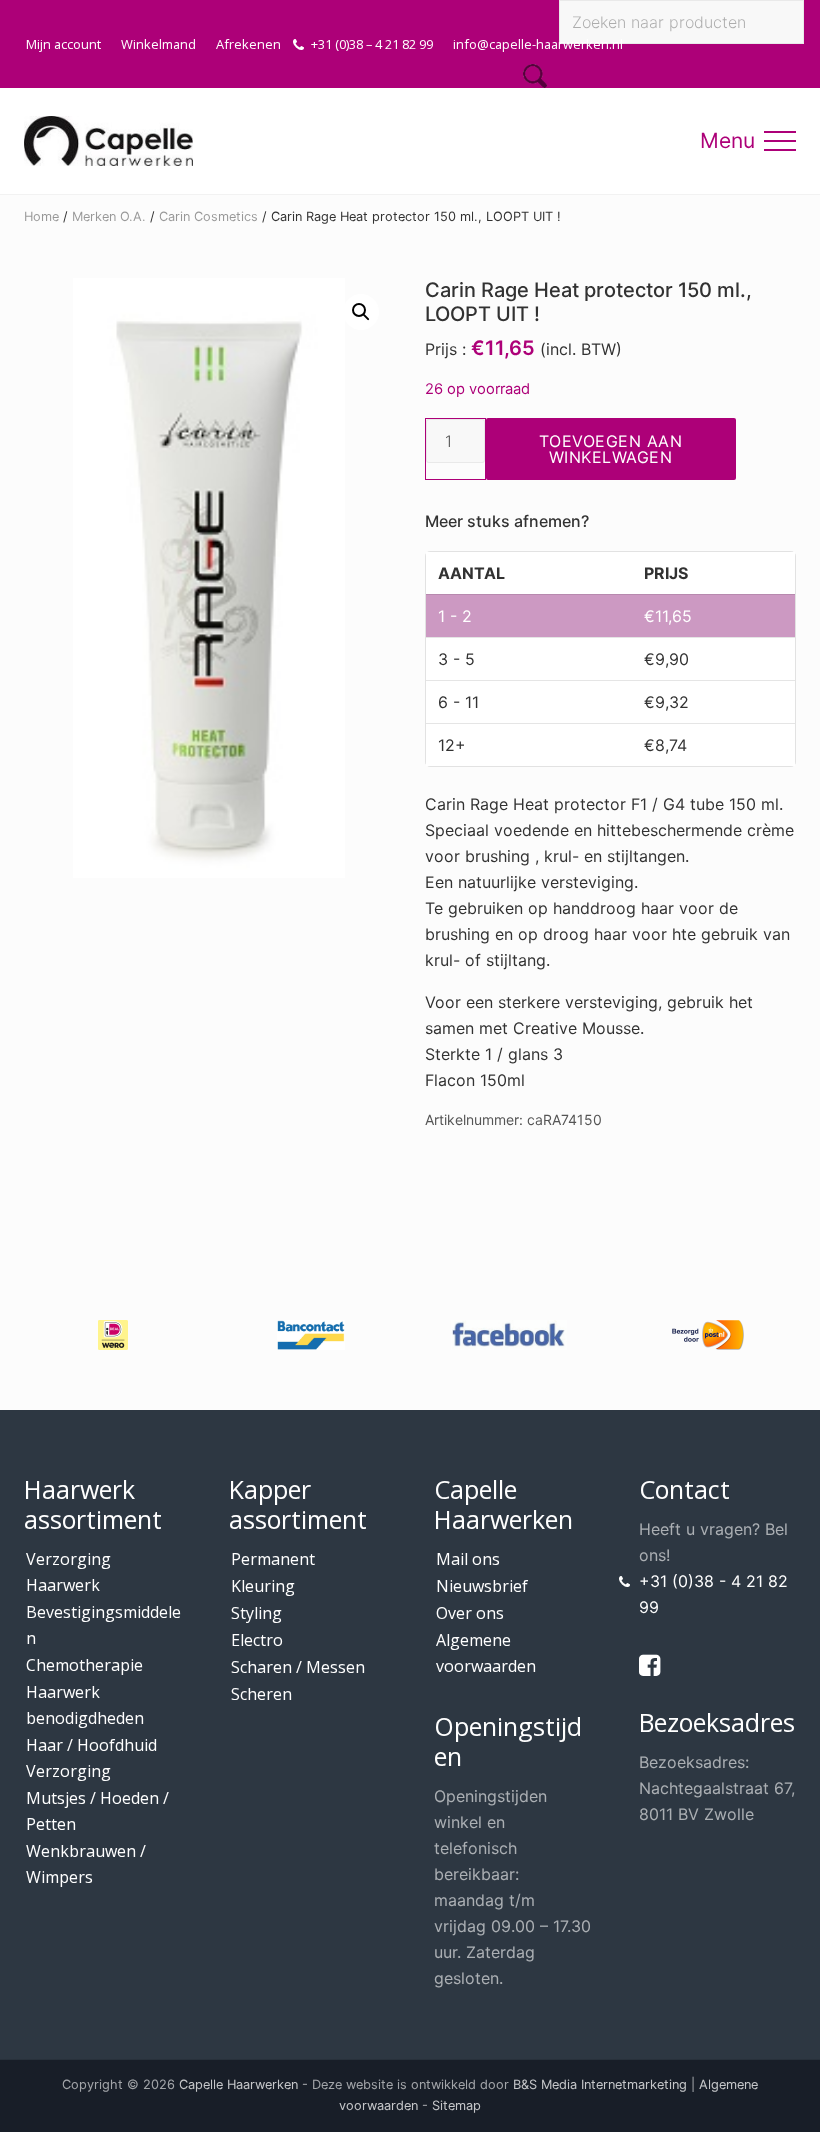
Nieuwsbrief (482, 1586)
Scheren (261, 1694)
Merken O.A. (109, 216)
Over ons (470, 1613)
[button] (780, 141)
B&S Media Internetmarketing (600, 2084)
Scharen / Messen (298, 1667)
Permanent (273, 1559)
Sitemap (456, 2105)
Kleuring (263, 1586)
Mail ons (468, 1559)
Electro (257, 1640)
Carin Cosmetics (208, 216)
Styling (256, 1613)
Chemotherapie (84, 1665)
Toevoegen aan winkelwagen (611, 449)
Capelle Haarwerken (238, 2084)
